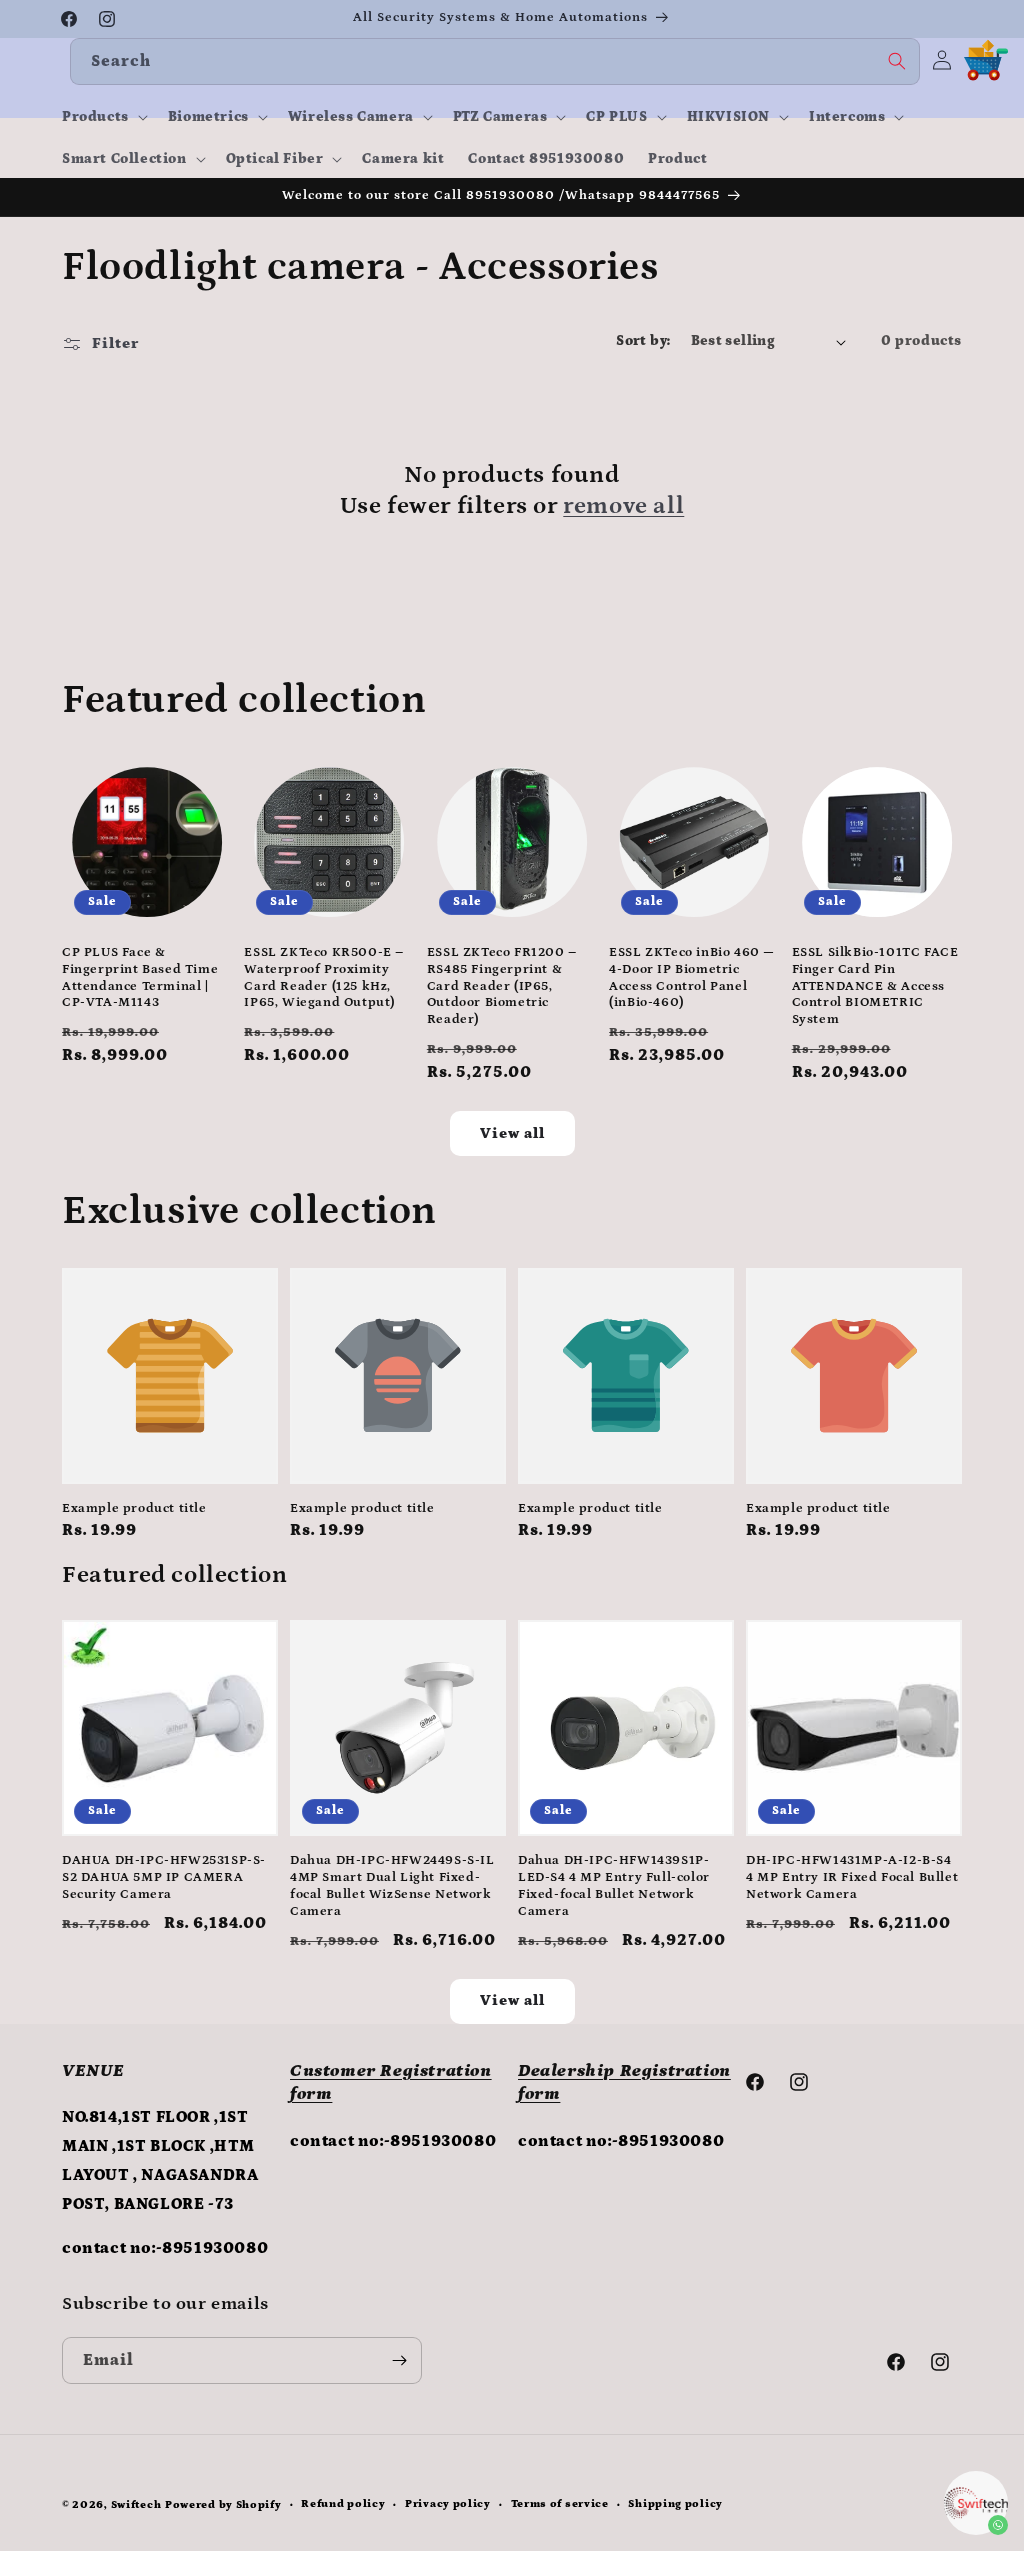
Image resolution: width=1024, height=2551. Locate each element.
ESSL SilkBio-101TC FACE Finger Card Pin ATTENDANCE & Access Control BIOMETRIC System (875, 986)
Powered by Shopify (223, 2505)
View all (512, 1133)
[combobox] (495, 61)
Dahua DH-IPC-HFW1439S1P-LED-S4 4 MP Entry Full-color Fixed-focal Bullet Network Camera (614, 1886)
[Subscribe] (399, 2360)
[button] (103, 117)
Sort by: (643, 341)
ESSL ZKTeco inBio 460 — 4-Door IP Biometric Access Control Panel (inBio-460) (692, 978)
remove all (623, 505)
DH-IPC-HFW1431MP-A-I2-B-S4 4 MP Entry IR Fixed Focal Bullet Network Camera (852, 1877)
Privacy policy (448, 2504)
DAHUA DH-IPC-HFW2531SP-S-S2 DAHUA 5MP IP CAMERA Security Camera (164, 1877)
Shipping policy (675, 2504)
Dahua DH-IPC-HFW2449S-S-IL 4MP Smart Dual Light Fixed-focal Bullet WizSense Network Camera (392, 1886)
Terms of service (560, 2504)
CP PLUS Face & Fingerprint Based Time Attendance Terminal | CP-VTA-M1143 (140, 978)
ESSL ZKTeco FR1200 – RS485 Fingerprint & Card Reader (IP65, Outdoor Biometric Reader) (502, 986)
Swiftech (136, 2505)
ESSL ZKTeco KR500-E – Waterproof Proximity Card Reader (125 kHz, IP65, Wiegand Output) (324, 978)
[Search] (897, 61)
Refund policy (343, 2504)
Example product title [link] (134, 1508)
